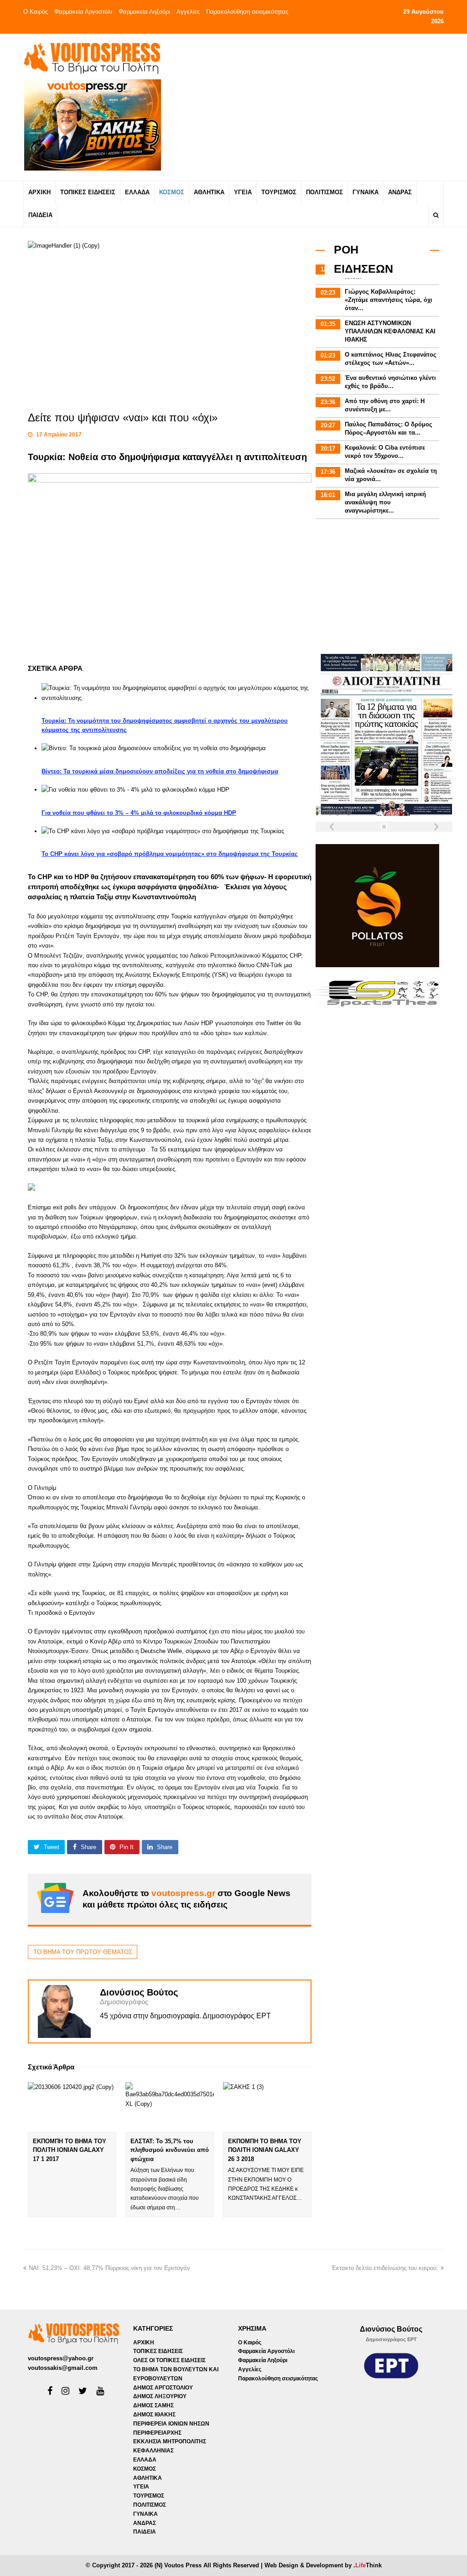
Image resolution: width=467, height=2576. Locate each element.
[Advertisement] (310, 107)
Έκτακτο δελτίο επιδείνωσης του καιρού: (385, 2268)
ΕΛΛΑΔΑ (145, 2460)
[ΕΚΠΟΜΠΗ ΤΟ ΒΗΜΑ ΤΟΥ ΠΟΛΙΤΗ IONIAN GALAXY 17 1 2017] (72, 2107)
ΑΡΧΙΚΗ (144, 2343)
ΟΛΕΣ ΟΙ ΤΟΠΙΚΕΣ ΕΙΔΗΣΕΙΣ (169, 2360)
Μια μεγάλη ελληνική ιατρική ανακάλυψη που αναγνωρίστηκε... (385, 502)
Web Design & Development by (323, 2565)
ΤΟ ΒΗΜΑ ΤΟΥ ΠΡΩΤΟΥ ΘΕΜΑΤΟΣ (83, 1952)
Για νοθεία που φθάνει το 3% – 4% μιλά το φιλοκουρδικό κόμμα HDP (139, 813)
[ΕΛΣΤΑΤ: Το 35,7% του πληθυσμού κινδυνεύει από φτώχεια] (170, 2107)
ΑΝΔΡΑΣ (145, 2523)
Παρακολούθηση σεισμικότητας (247, 12)
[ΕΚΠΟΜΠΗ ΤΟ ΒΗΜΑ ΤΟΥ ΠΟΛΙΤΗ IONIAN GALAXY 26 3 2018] (267, 2107)
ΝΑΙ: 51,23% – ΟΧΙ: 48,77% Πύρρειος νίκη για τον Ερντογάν (109, 2268)
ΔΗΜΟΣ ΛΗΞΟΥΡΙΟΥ (160, 2396)
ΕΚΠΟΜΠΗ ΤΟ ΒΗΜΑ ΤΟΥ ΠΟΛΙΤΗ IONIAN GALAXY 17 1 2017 (70, 2150)
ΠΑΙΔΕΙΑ (145, 2532)
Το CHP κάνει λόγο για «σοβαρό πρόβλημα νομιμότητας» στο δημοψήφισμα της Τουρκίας (170, 854)
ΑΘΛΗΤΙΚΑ (148, 2478)
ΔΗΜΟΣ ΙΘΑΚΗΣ (154, 2415)
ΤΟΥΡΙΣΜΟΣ (149, 2496)
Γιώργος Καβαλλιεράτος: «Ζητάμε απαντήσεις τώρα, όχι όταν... (389, 300)
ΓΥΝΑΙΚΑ (145, 2514)
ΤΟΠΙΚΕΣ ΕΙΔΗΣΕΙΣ (158, 2351)
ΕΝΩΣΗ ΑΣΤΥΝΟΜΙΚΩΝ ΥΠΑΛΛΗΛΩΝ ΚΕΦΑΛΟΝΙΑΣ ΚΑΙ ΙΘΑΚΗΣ (390, 331)
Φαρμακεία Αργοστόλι (83, 12)
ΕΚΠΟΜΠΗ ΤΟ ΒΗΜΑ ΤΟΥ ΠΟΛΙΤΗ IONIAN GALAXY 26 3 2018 (265, 2150)
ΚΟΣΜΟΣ (145, 2469)
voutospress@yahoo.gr (61, 2358)
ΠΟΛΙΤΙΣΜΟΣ (150, 2505)
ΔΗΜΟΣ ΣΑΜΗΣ (153, 2405)
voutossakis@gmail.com (63, 2368)
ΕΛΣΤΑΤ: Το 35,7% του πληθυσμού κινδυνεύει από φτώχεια (170, 2150)
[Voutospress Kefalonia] (92, 58)
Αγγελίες (188, 12)
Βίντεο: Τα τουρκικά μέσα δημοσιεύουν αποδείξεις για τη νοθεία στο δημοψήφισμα (160, 771)
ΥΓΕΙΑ (141, 2487)
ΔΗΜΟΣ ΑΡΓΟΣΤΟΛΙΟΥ (163, 2388)
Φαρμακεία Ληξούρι (144, 12)
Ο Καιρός (36, 12)
